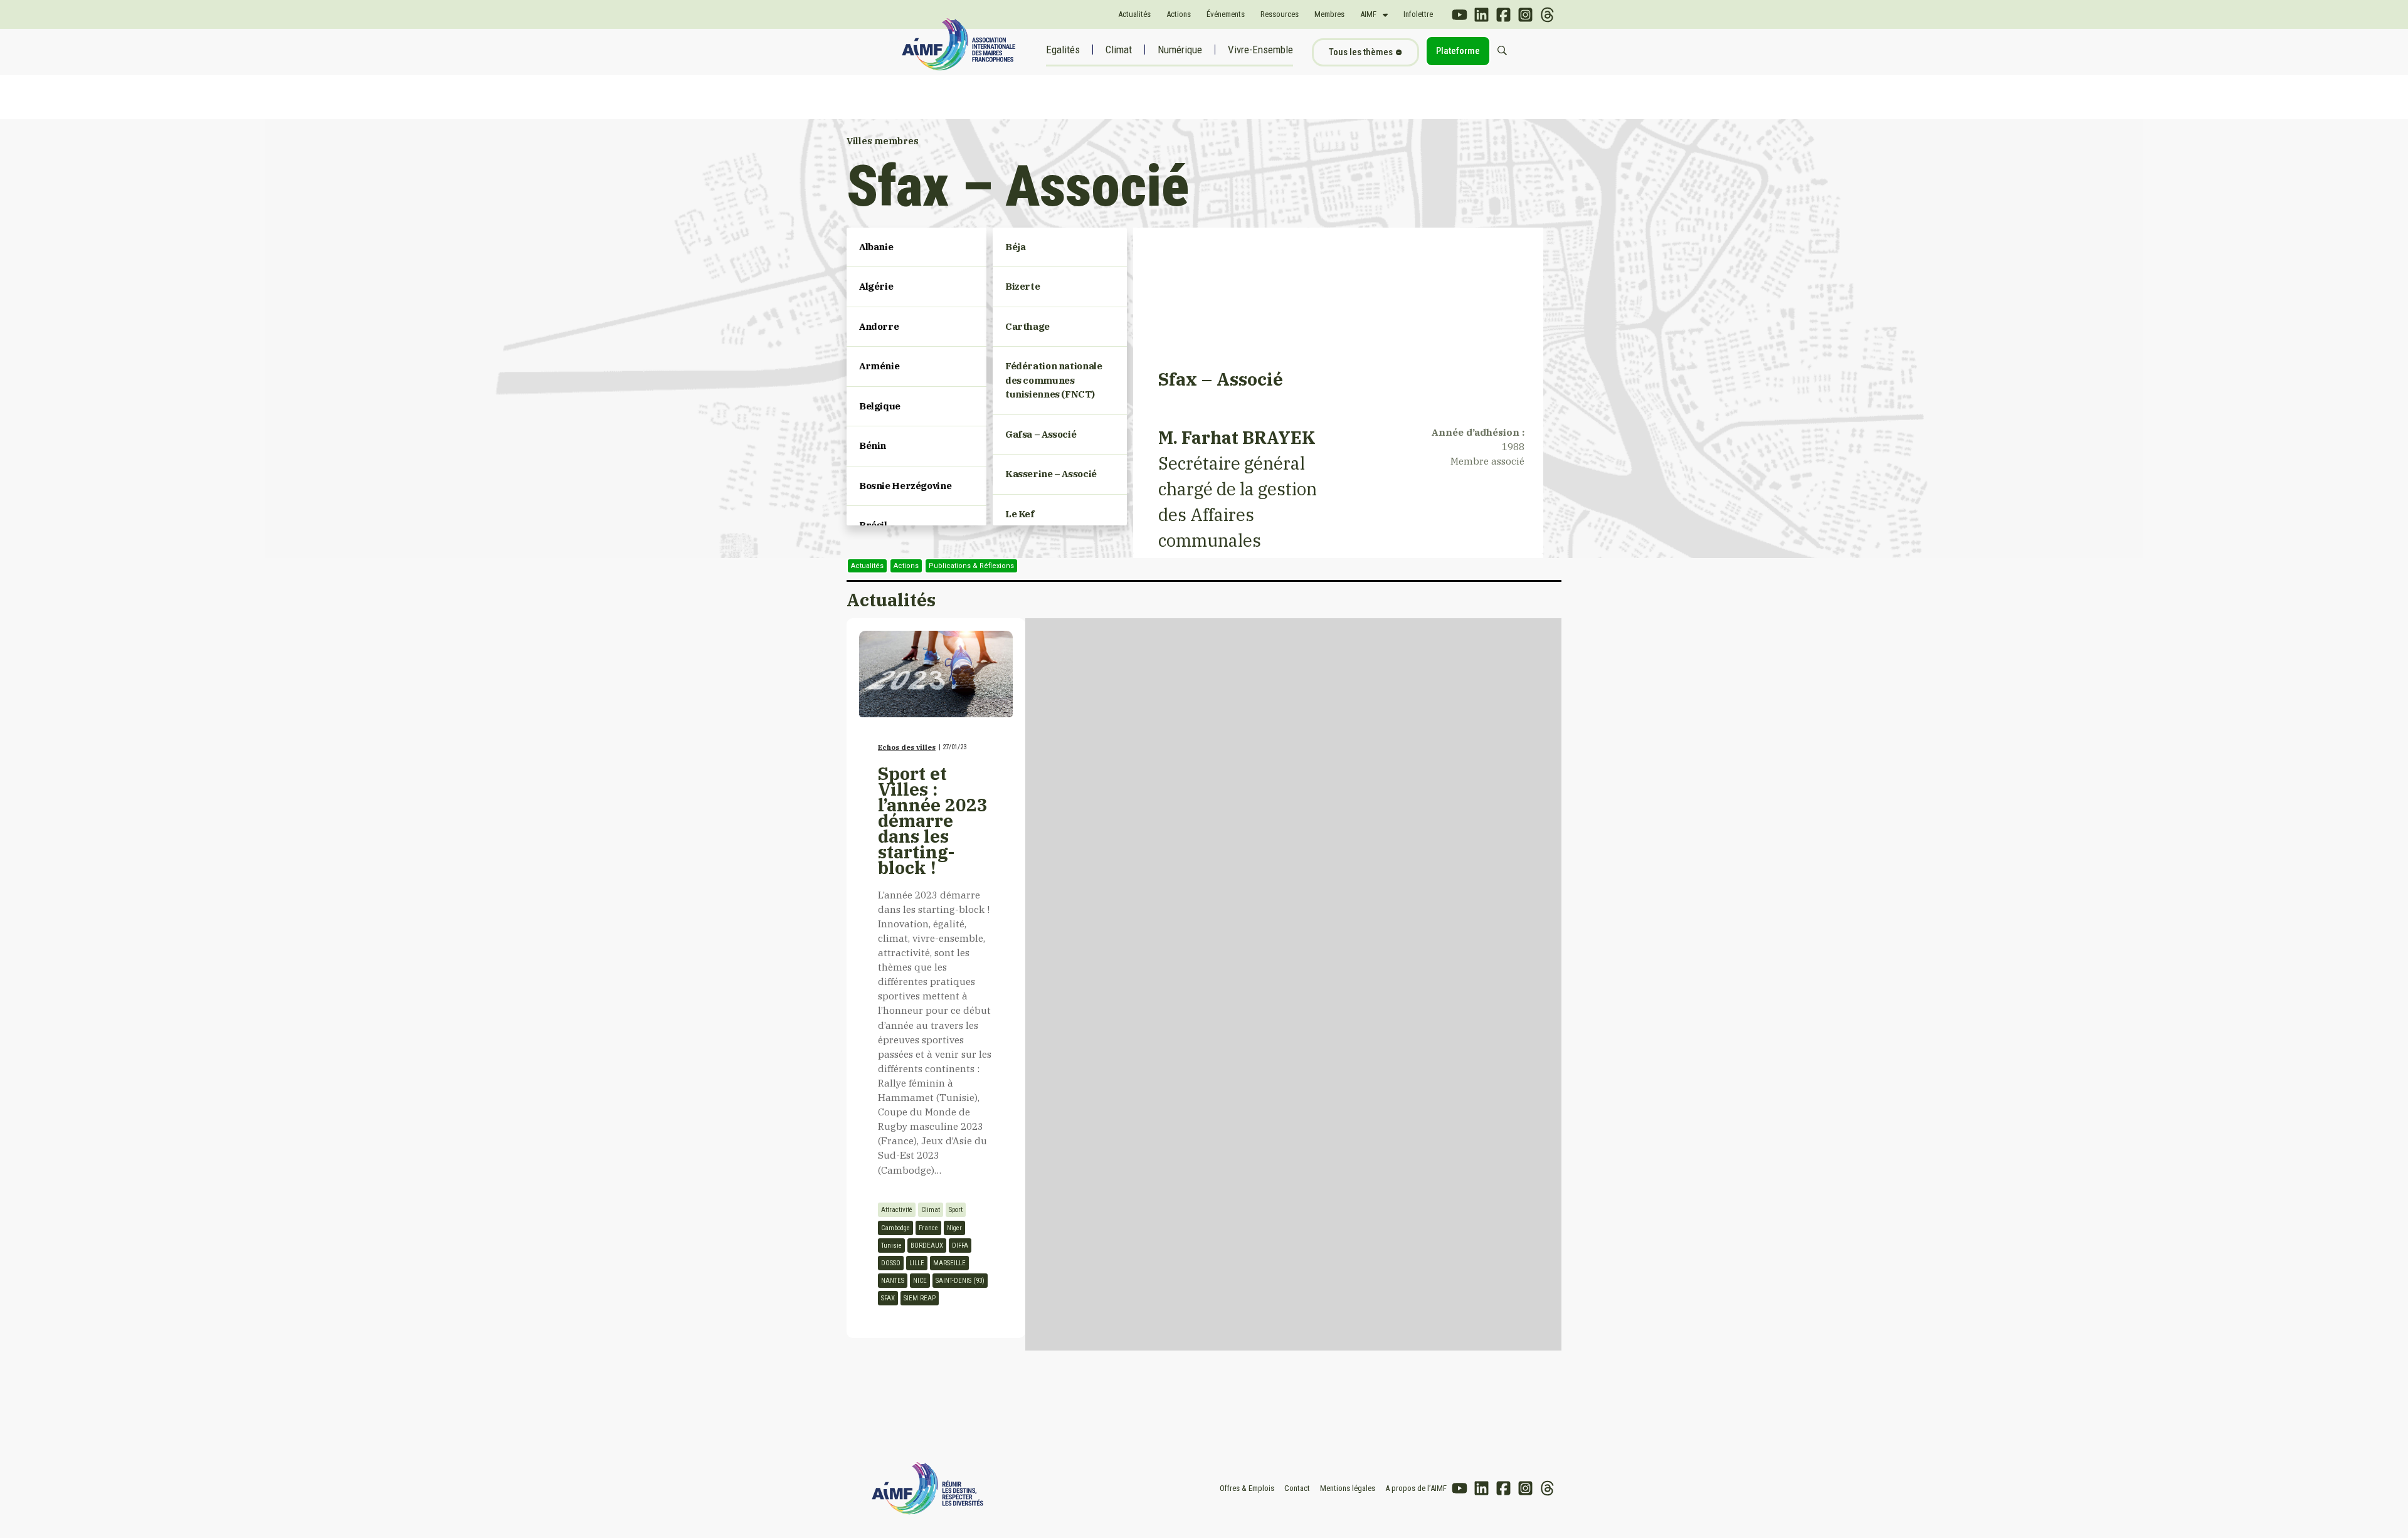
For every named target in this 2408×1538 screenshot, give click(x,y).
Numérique (1180, 50)
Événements (1226, 14)
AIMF (1368, 14)
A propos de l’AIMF (1416, 1488)
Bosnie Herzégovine (905, 486)
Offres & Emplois (1247, 1488)
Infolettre (1418, 14)
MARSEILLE (949, 1263)
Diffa (960, 1246)
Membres (1329, 14)
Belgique (880, 406)
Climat (1119, 50)
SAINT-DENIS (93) (960, 1281)
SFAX (888, 1298)
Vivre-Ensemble (1260, 50)
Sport (956, 1210)
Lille (917, 1263)
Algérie (876, 286)
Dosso (891, 1263)
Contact (1297, 1488)
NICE (920, 1281)
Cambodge (895, 1228)
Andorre (879, 326)
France (928, 1228)
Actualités (1134, 14)
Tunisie (891, 1246)
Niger (954, 1228)
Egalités (1063, 50)
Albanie (876, 247)
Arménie (879, 366)
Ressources (1280, 14)
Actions (1179, 14)
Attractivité (897, 1210)
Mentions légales (1348, 1488)
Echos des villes (907, 747)
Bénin (873, 445)
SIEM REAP (920, 1298)
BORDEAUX (927, 1246)
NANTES (893, 1281)
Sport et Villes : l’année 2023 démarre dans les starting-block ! (933, 820)
